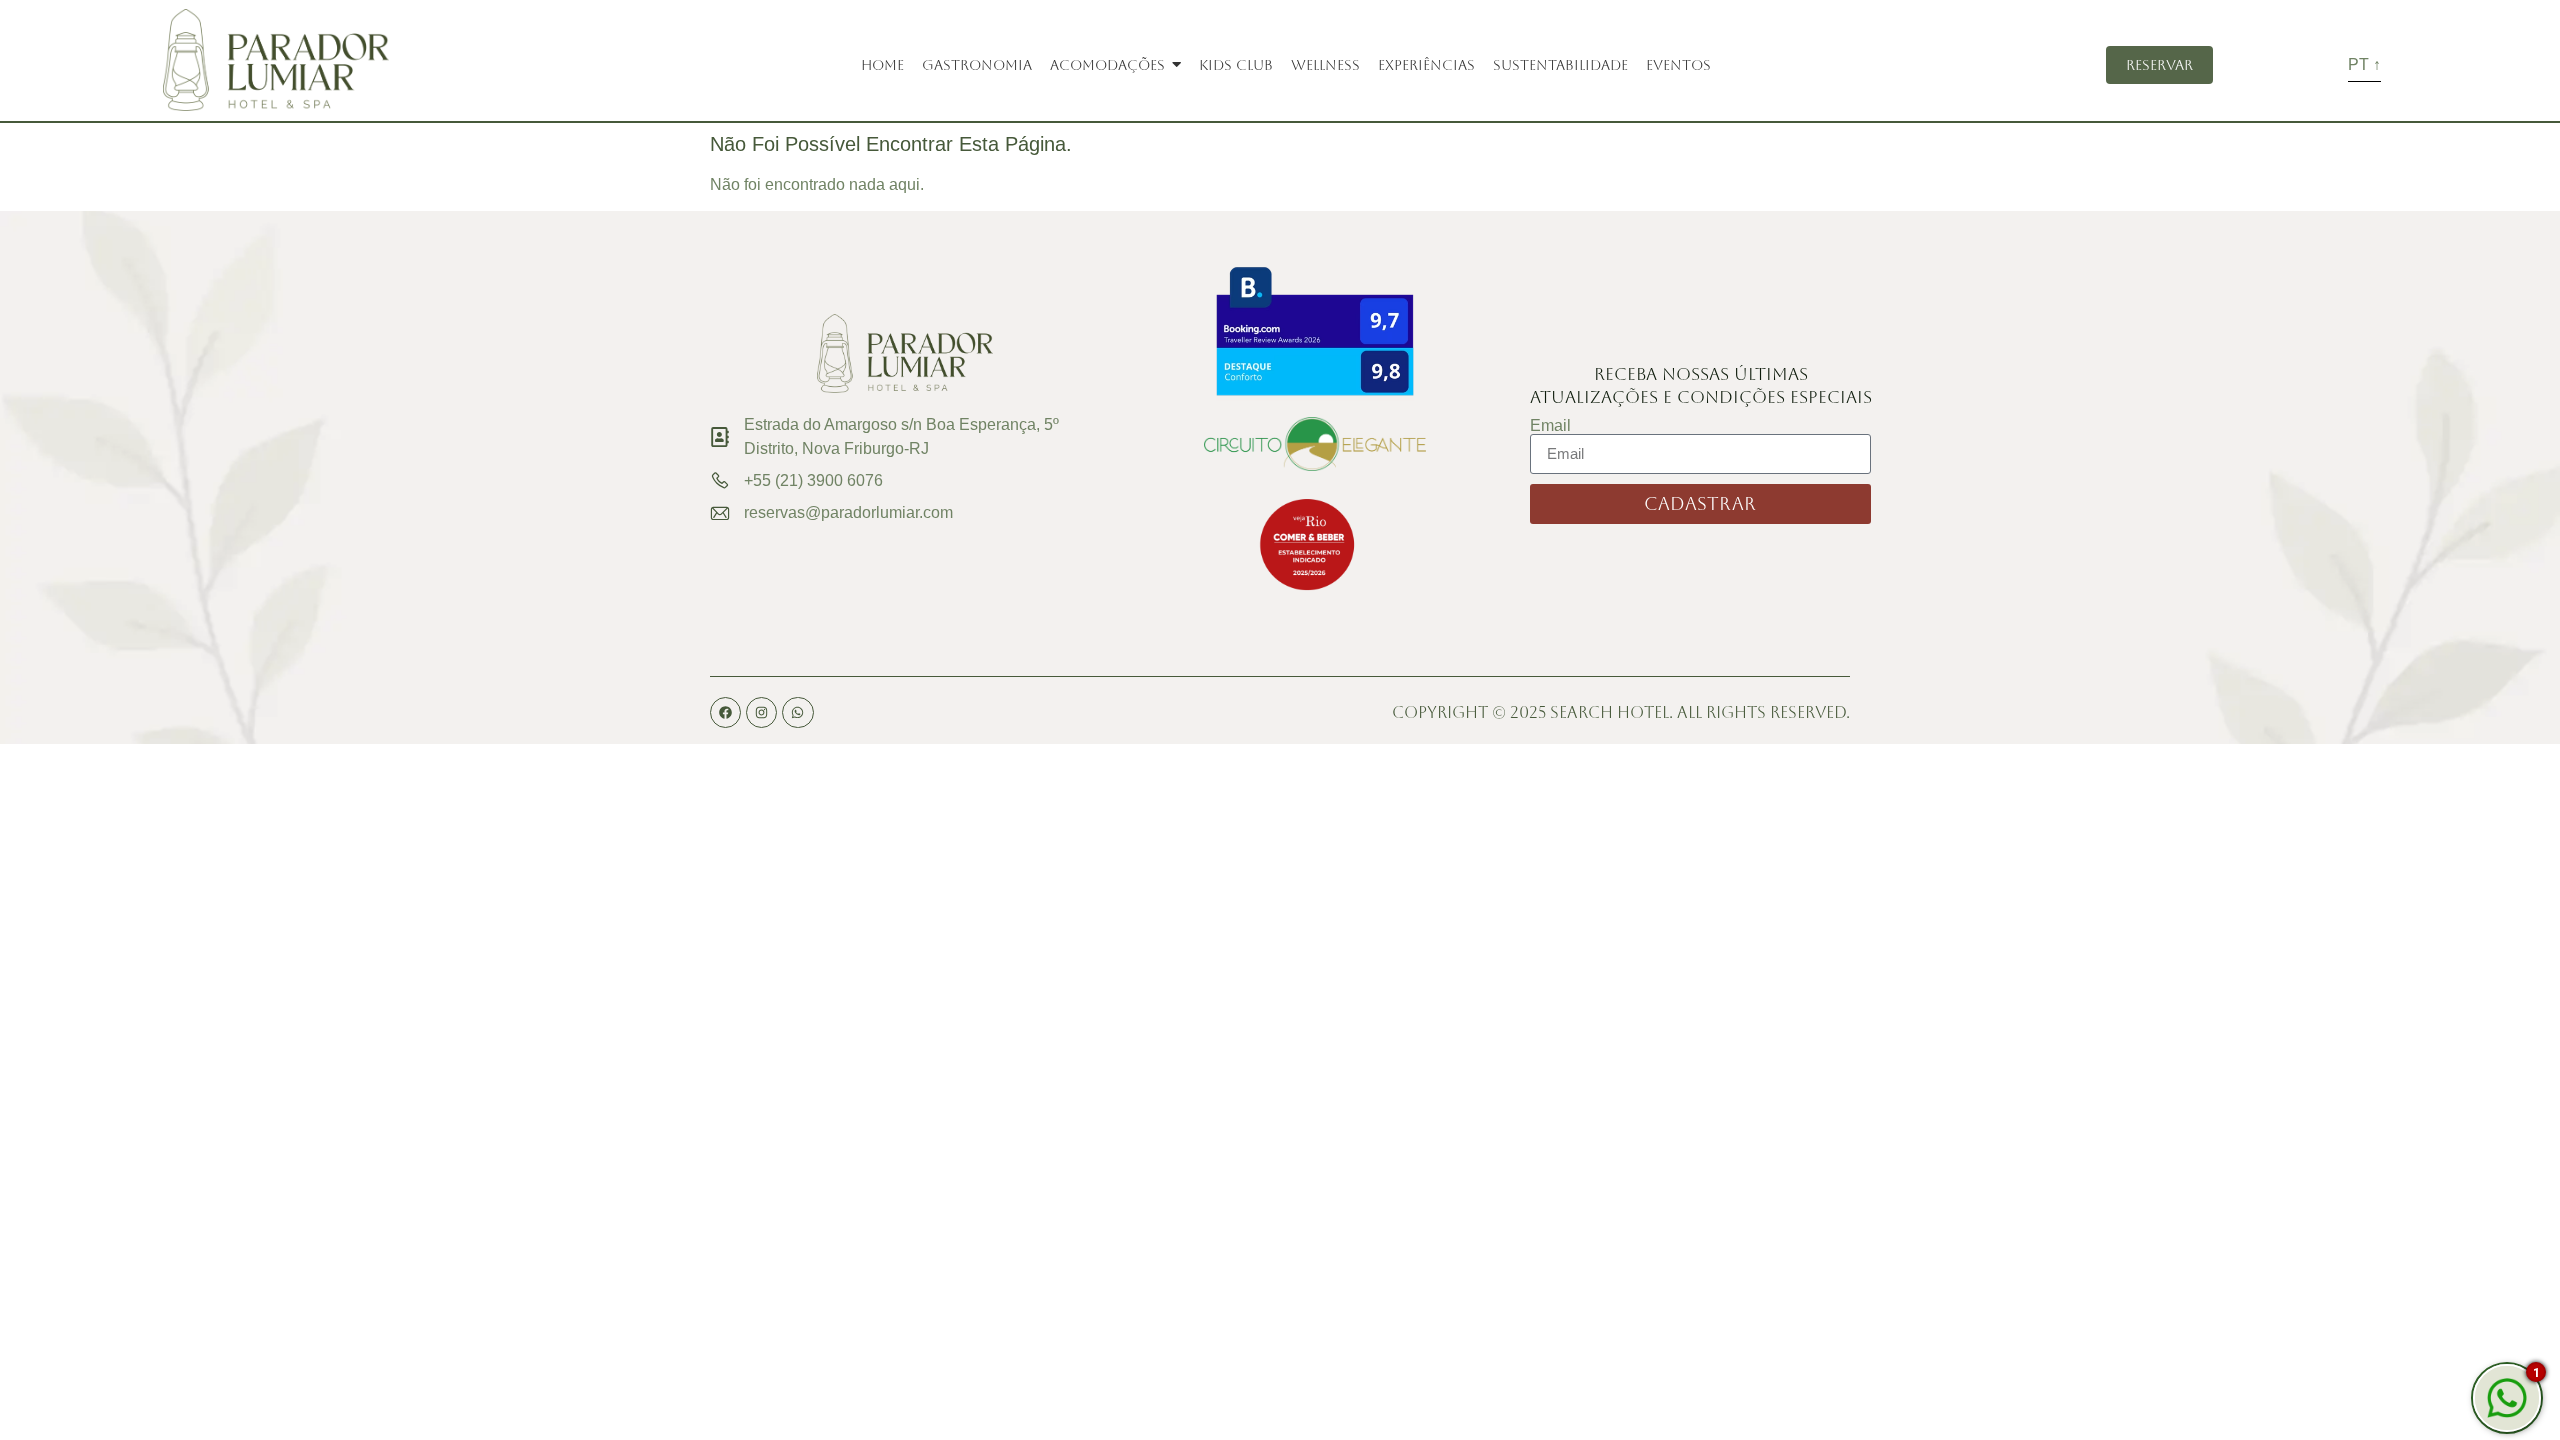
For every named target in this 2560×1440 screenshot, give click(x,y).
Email (1550, 426)
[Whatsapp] (797, 712)
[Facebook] (725, 712)
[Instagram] (761, 712)
